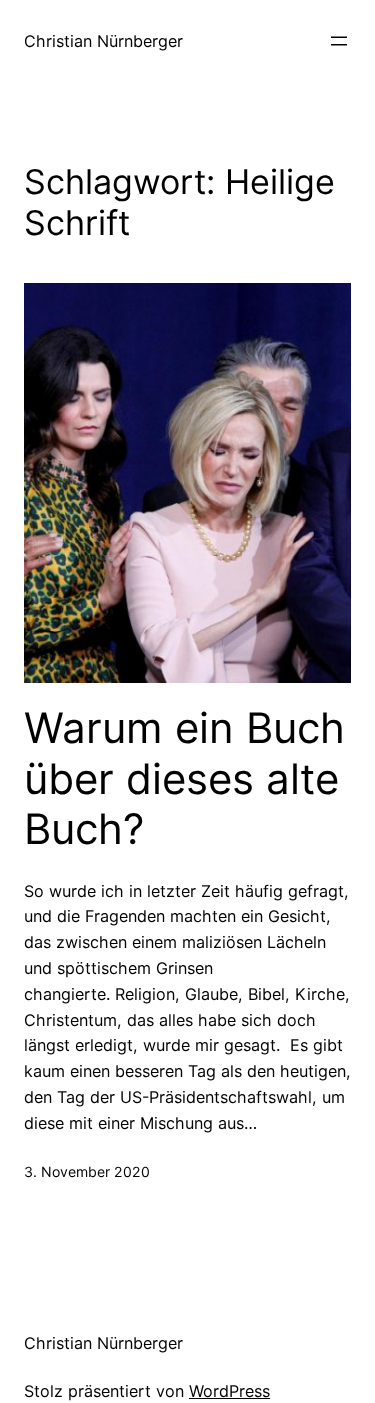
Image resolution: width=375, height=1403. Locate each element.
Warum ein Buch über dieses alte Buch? (184, 778)
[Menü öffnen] (339, 41)
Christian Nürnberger (103, 41)
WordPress (229, 1391)
